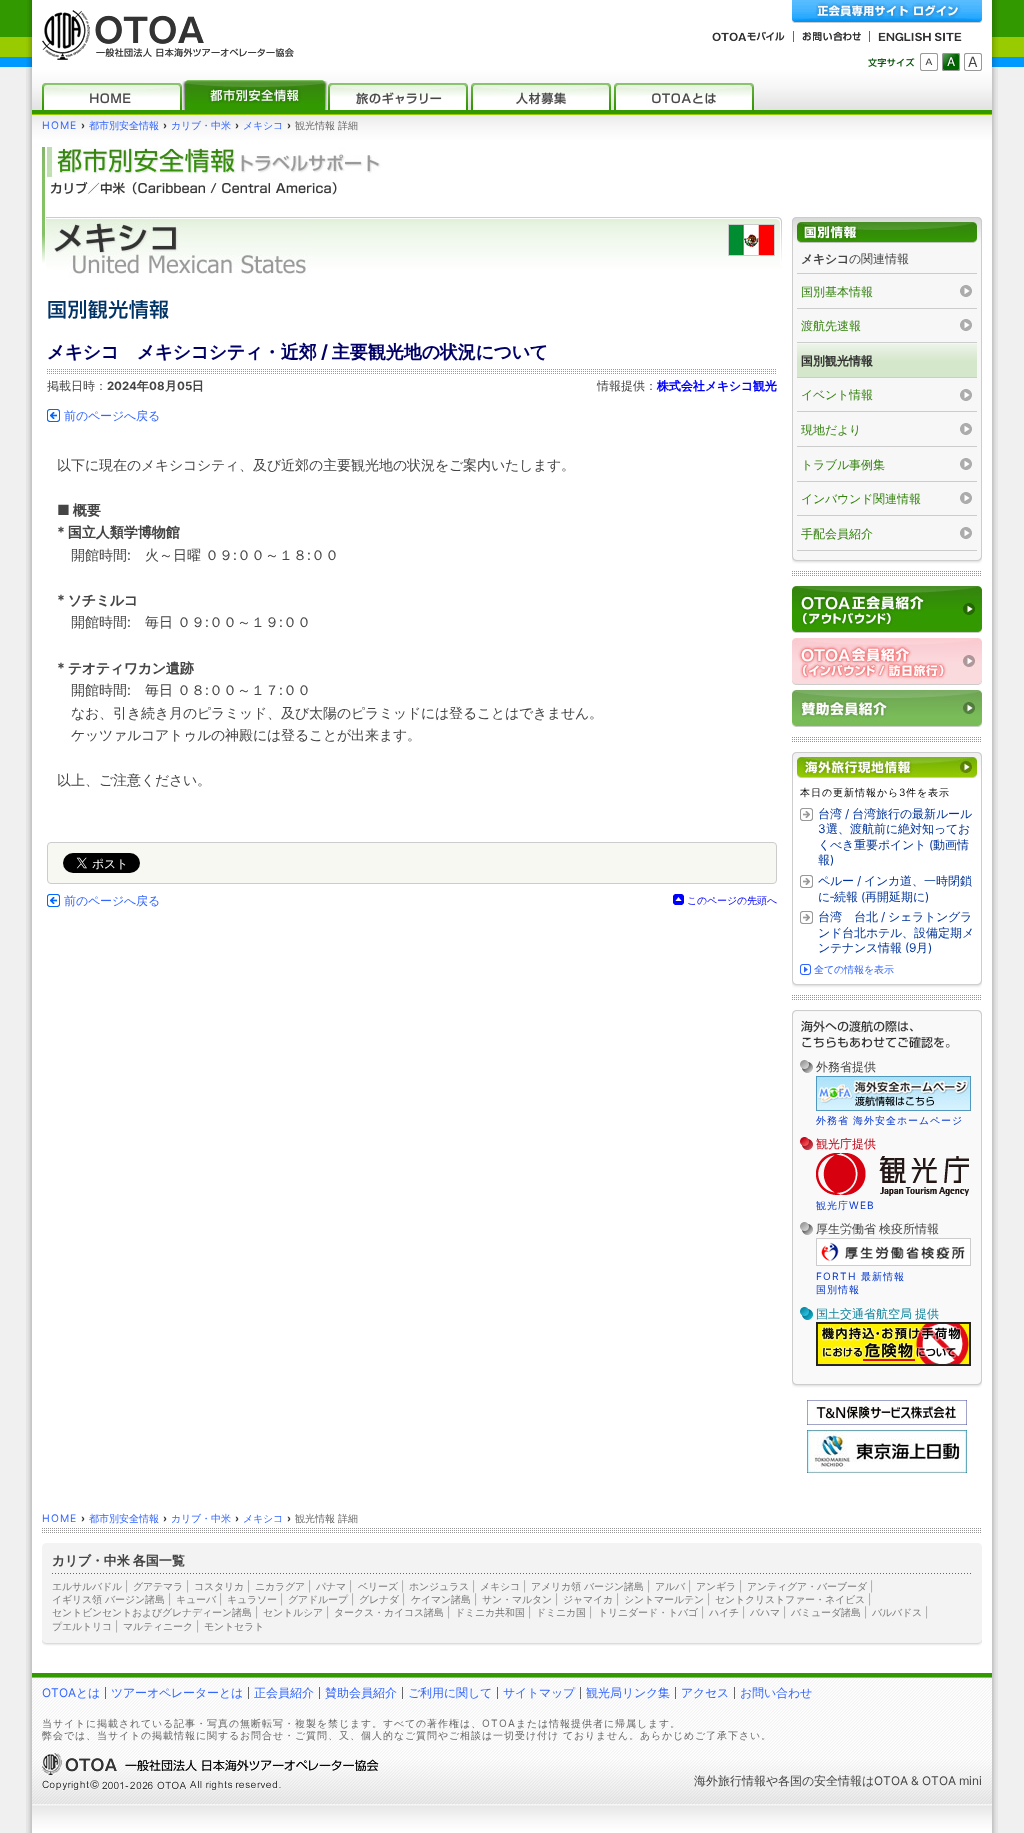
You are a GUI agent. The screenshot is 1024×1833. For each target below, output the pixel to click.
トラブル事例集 (843, 464)
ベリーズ (378, 1586)
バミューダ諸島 (826, 1612)
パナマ (331, 1586)
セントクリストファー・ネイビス (790, 1599)
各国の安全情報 (820, 1780)
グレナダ (379, 1599)
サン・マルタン (517, 1599)
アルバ (670, 1586)
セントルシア (293, 1612)
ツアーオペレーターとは (177, 1692)
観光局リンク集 (628, 1692)
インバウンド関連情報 (861, 498)
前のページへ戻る (112, 416)
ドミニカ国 (561, 1612)
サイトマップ (539, 1692)
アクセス (705, 1692)
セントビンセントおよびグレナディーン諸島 (152, 1612)
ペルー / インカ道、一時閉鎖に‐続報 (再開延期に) (895, 888)
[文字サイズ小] (929, 62)
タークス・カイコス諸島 (389, 1612)
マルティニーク (158, 1626)
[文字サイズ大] (973, 62)
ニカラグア (280, 1586)
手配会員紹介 (837, 533)
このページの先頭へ (732, 900)
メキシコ (263, 125)
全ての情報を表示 (854, 969)
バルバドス (897, 1612)
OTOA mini (952, 1780)
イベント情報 (837, 394)
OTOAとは (71, 1692)
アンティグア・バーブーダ (807, 1586)
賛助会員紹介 (361, 1692)
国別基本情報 (837, 291)
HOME (59, 125)
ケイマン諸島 (441, 1599)
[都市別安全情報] (255, 96)
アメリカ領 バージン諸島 (587, 1586)
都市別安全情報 (124, 125)
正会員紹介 (284, 1692)
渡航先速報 (831, 325)
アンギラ (716, 1586)
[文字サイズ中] (951, 62)
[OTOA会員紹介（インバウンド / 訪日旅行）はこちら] (887, 661)
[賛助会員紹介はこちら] (887, 708)
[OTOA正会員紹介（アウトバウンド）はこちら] (887, 609)
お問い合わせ (776, 1692)
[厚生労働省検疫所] (893, 1263)
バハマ (765, 1612)
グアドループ (318, 1599)
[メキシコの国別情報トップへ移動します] (887, 232)
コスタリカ (219, 1586)
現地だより (831, 429)
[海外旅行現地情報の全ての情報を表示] (887, 767)
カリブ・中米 (201, 125)
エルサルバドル (87, 1586)
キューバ (196, 1599)
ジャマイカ (588, 1599)
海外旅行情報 (730, 1780)
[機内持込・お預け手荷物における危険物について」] (893, 1363)
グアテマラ (158, 1586)
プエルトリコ (82, 1626)
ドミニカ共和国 (490, 1612)
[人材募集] (541, 96)
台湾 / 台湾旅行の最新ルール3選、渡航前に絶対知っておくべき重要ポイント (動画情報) (895, 837)
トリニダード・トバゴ (648, 1612)
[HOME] (112, 96)
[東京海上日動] (887, 1468)
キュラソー (252, 1599)
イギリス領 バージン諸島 (108, 1599)
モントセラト (234, 1626)
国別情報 (838, 1289)
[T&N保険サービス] (887, 1420)
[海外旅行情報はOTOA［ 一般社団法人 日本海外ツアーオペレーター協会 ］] (163, 50)
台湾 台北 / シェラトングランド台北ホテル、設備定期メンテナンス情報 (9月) (896, 932)
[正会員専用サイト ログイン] (887, 11)
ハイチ (724, 1612)
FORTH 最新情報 (860, 1276)
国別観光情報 (837, 360)
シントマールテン (664, 1599)
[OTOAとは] (684, 96)
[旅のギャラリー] (398, 96)
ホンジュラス (439, 1586)
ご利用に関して (450, 1692)
